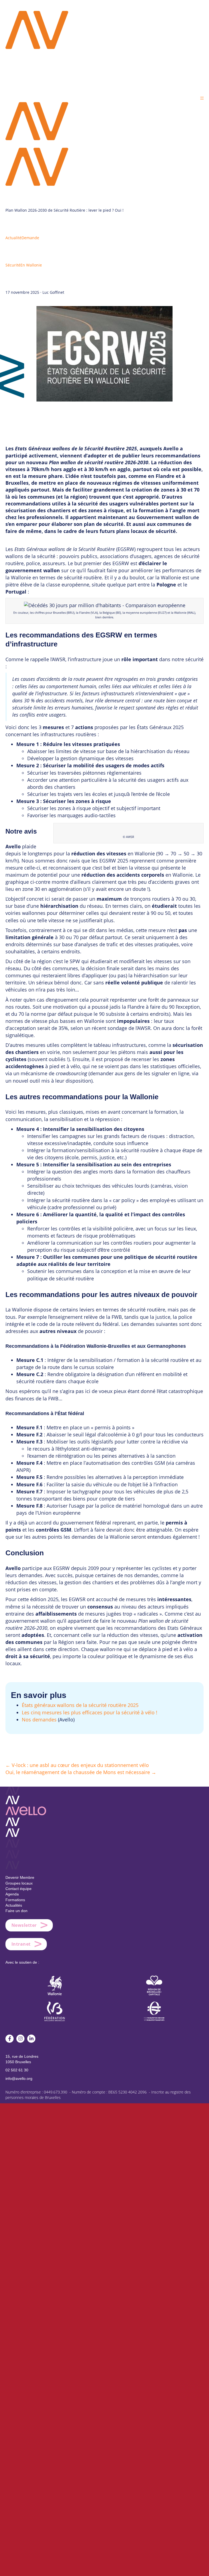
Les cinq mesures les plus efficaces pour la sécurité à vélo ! (90, 1712)
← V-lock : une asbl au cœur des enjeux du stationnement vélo (77, 1765)
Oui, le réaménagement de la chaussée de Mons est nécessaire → (81, 1772)
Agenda (12, 1894)
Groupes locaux (19, 1883)
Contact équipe (19, 1889)
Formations (15, 1900)
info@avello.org (19, 2078)
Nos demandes (39, 1720)
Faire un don (16, 1911)
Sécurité (13, 265)
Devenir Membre (20, 1877)
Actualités (14, 1905)
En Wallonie (31, 265)
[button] (202, 98)
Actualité (13, 238)
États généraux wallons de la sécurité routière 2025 (80, 1705)
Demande (30, 238)
